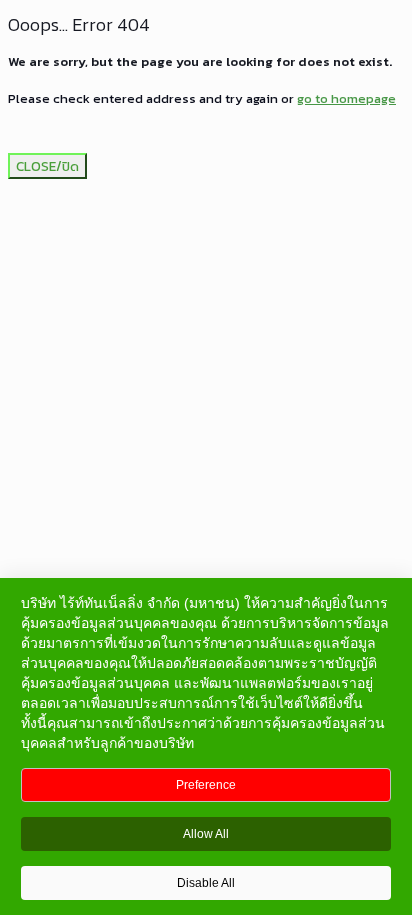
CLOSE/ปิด (47, 166)
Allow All (206, 834)
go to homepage (346, 98)
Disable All (206, 883)
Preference (206, 785)
